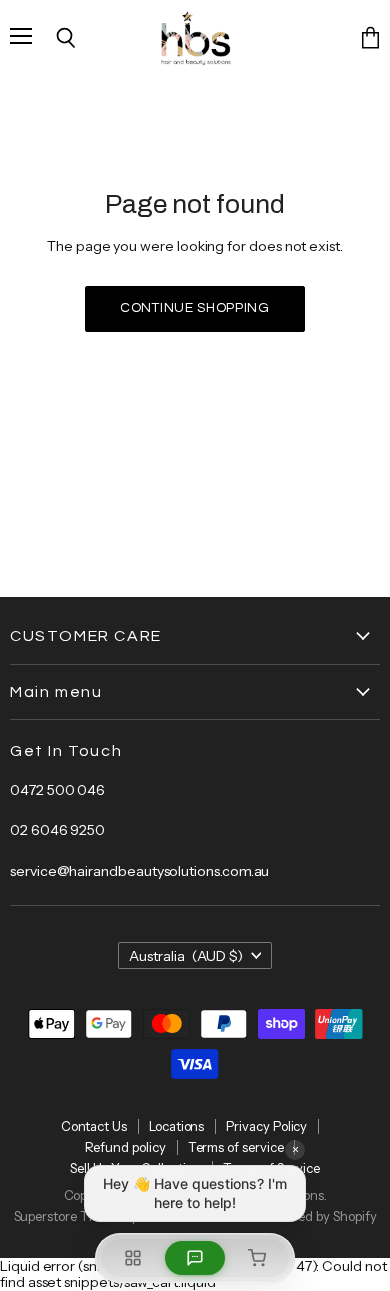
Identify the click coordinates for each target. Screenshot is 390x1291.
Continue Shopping (195, 308)
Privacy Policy (266, 1126)
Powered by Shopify (319, 1216)
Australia (186, 956)
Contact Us (94, 1126)
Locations (176, 1126)
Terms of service (236, 1147)
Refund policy (125, 1147)
